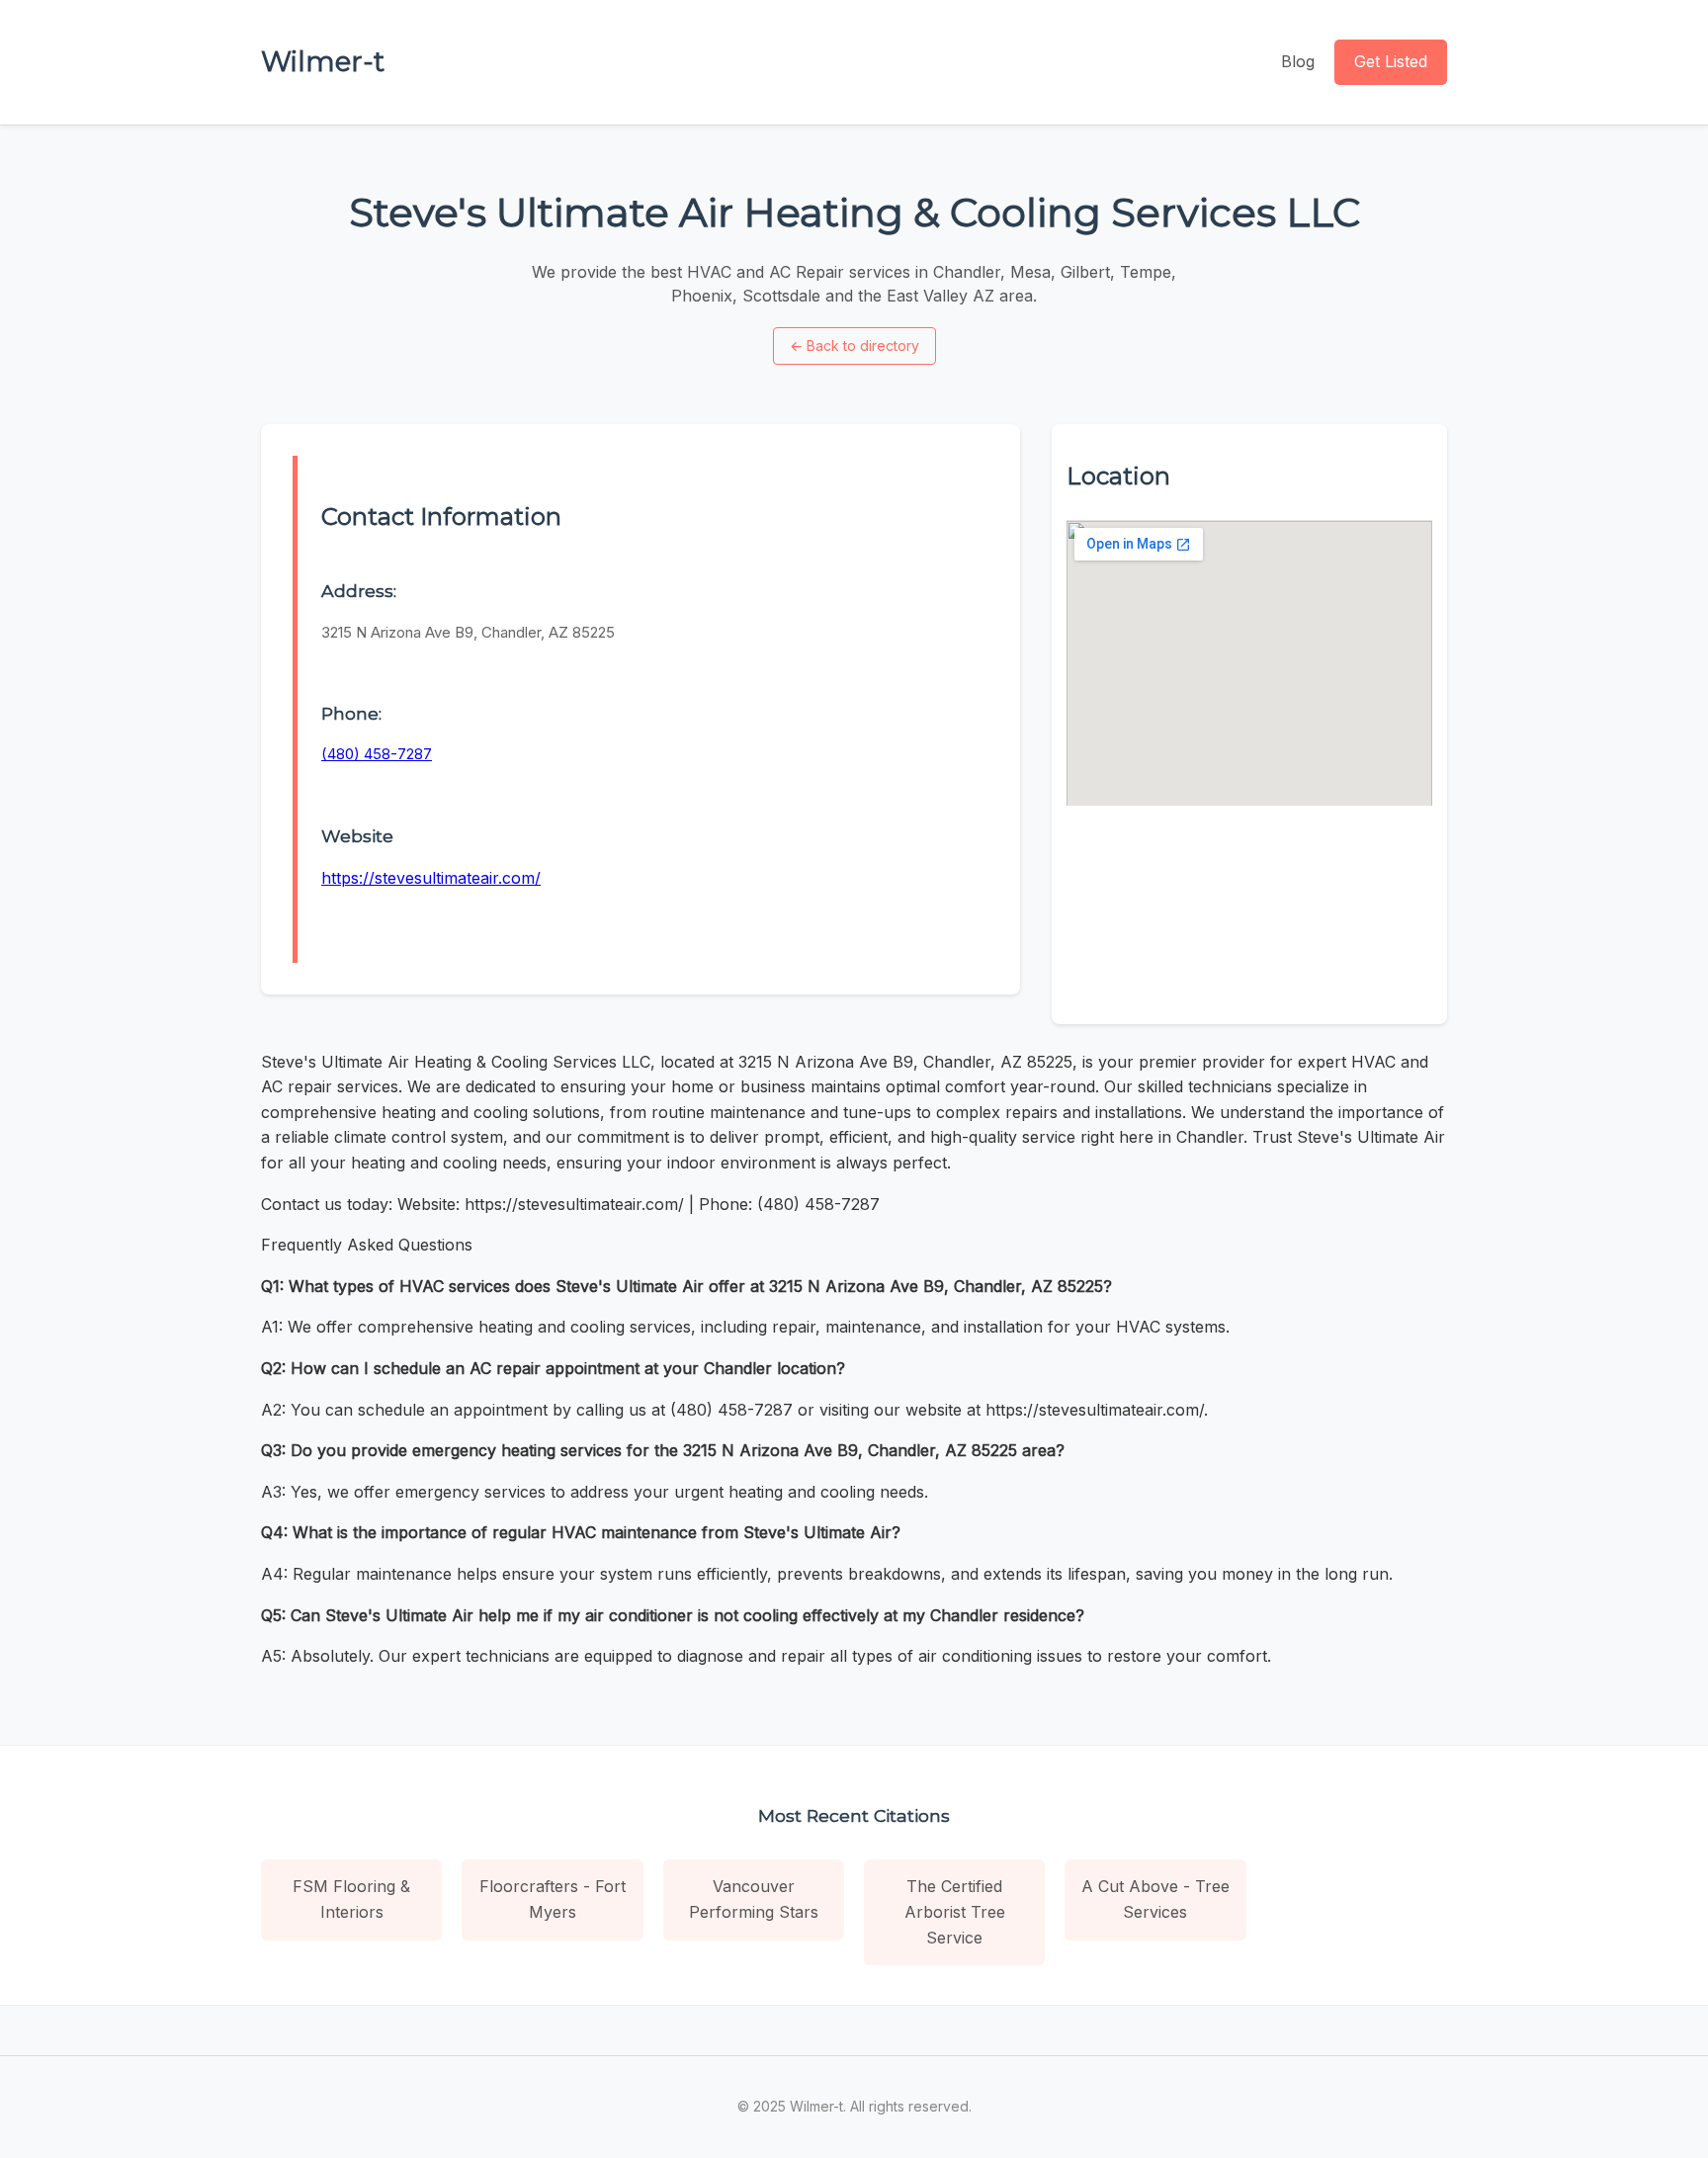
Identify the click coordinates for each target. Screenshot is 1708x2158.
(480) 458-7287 (377, 754)
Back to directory (854, 345)
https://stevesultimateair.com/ (431, 878)
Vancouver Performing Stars (754, 1899)
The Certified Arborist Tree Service (955, 1911)
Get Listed (1391, 61)
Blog (1298, 61)
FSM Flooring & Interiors (351, 1899)
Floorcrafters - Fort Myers (553, 1899)
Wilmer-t (323, 61)
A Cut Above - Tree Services (1155, 1899)
